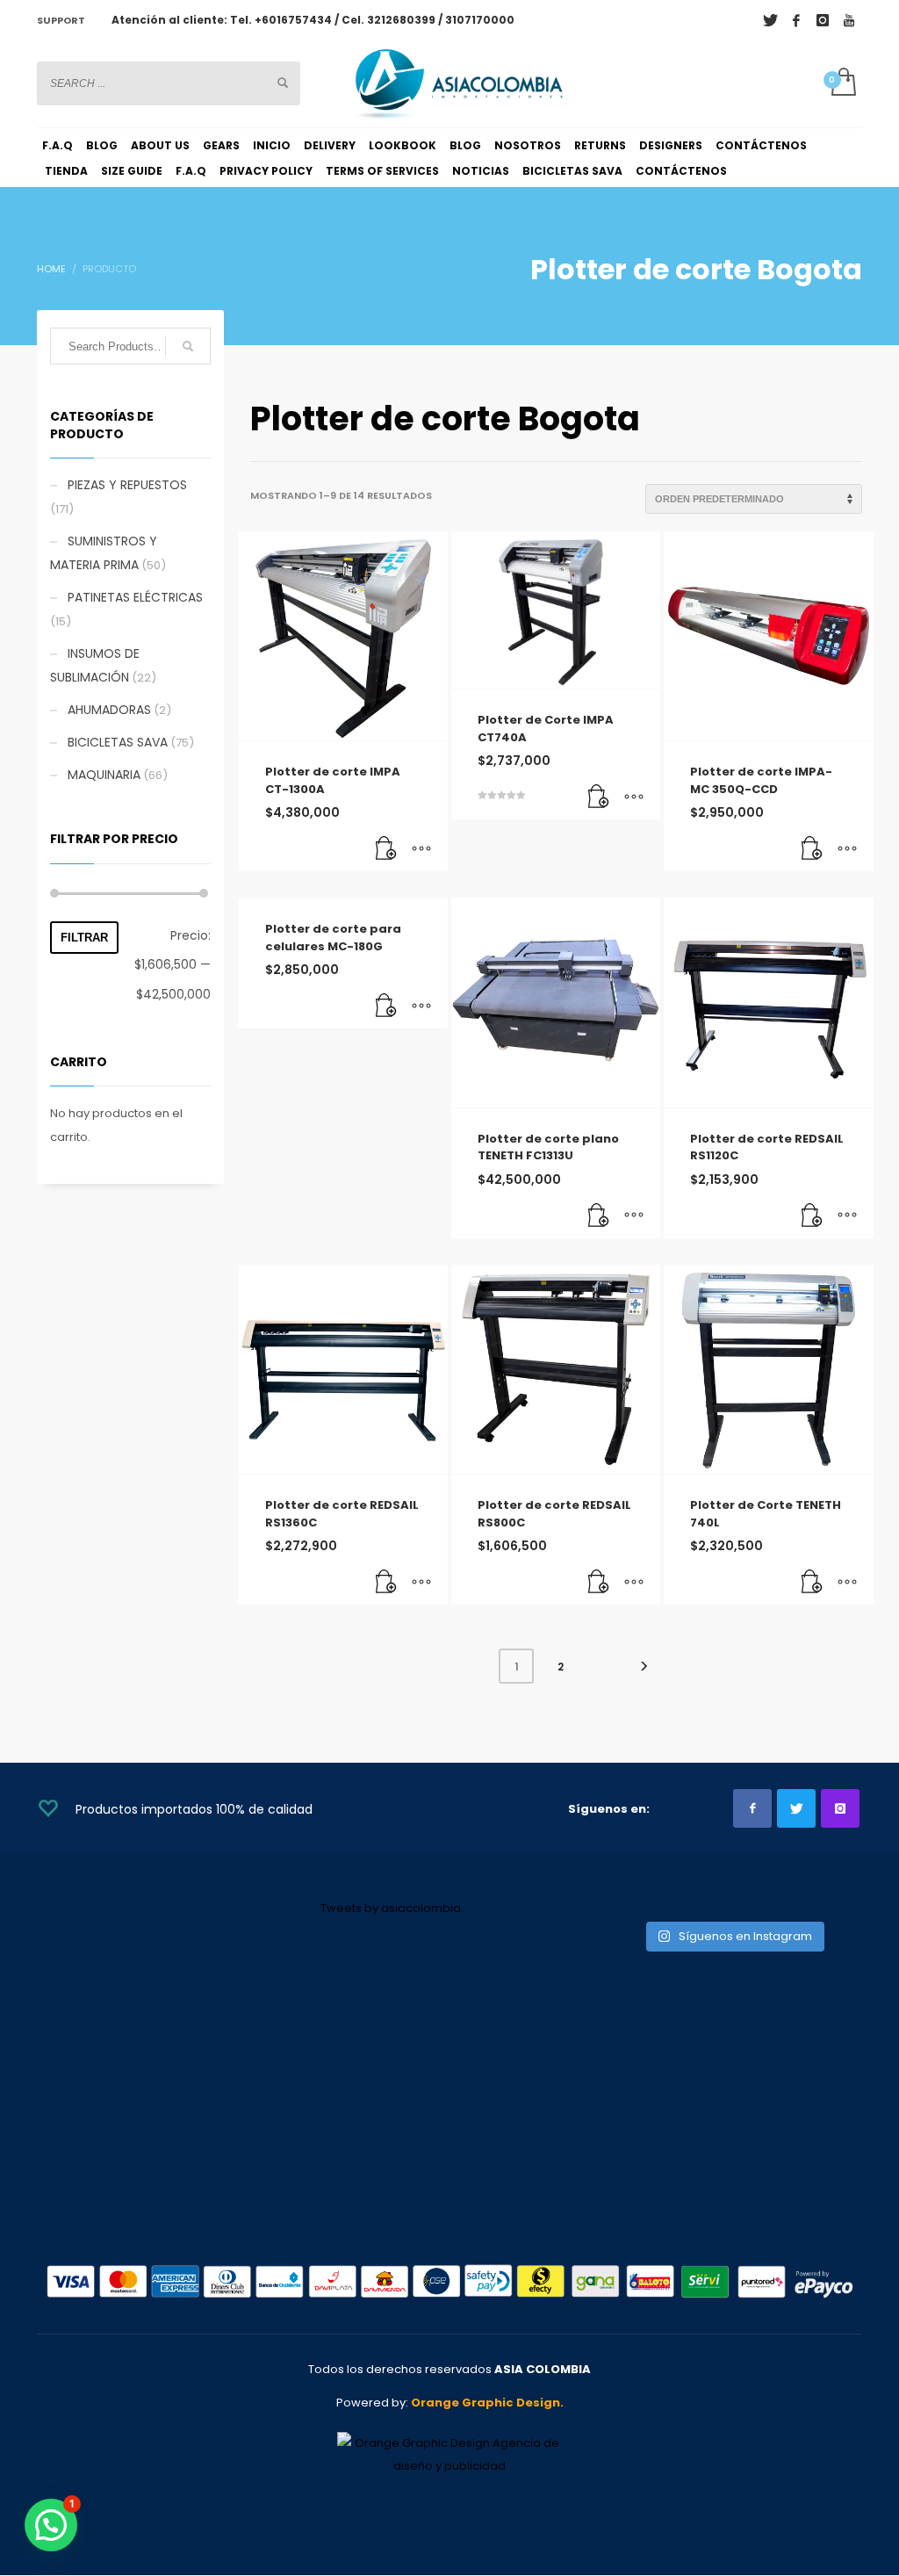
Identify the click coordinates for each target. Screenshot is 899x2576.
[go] (283, 83)
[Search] (188, 346)
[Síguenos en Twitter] (796, 1808)
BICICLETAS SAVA (118, 742)
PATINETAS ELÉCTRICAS (135, 597)
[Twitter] (770, 20)
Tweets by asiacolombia (391, 1908)
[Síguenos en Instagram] (840, 1808)
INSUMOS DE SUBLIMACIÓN (95, 665)
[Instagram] (823, 20)
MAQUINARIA (104, 775)
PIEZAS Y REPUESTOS (127, 485)
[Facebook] (796, 20)
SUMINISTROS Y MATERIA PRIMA (104, 553)
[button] (386, 849)
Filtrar (84, 938)
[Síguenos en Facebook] (752, 1808)
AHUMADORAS (109, 710)
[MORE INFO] (421, 849)
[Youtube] (849, 20)
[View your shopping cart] (842, 83)
